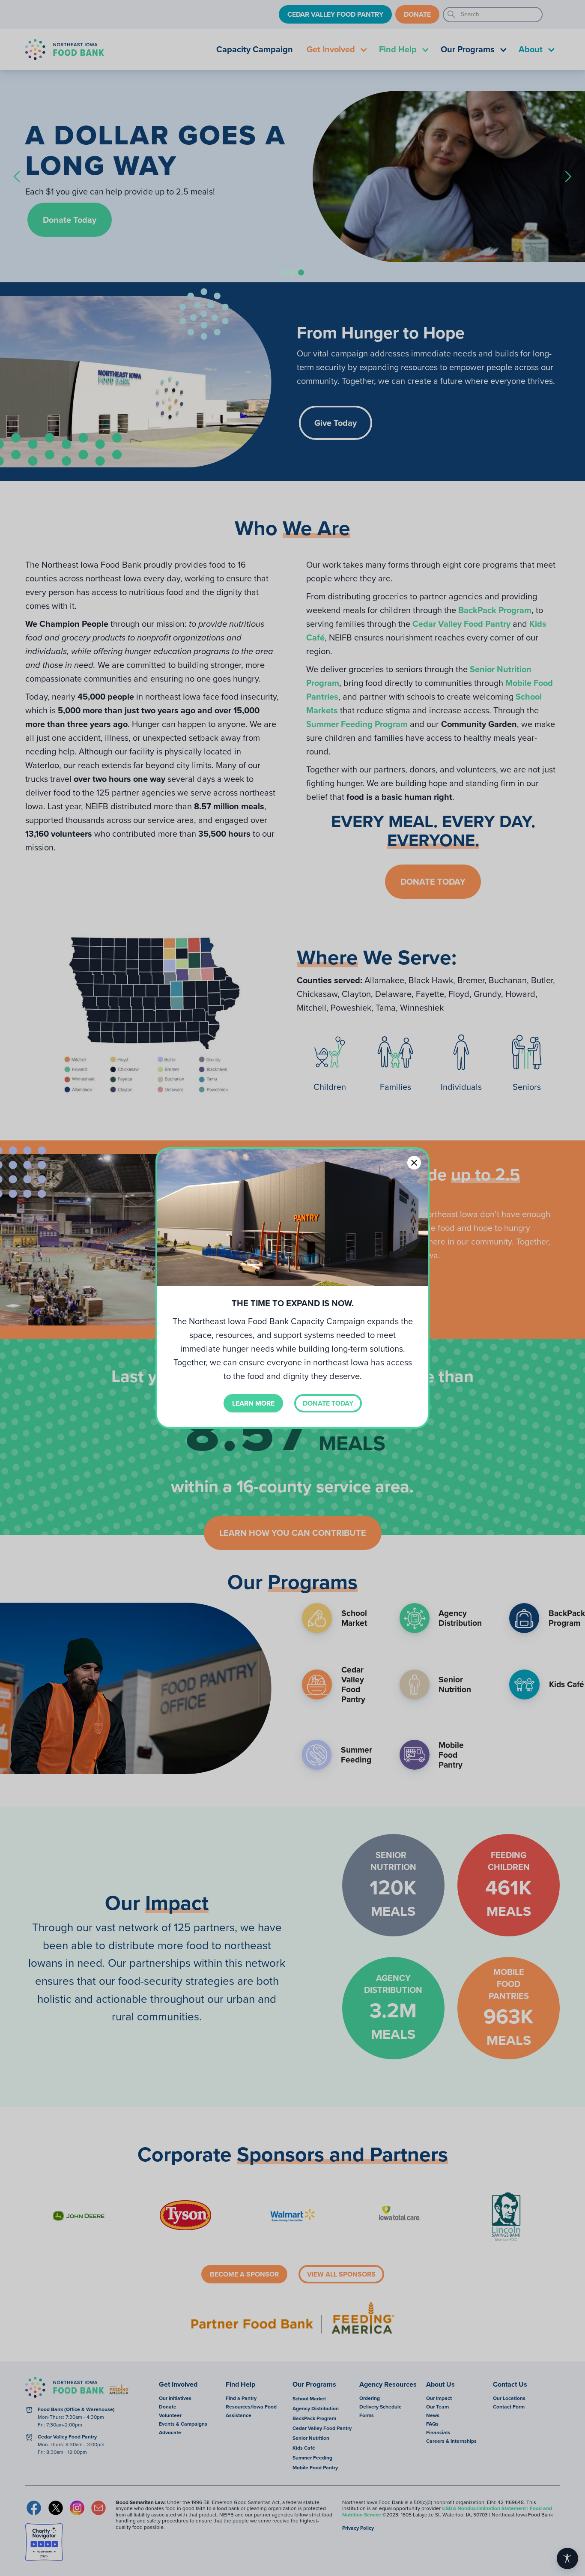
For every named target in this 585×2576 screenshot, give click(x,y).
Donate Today (328, 1403)
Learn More (253, 1403)
